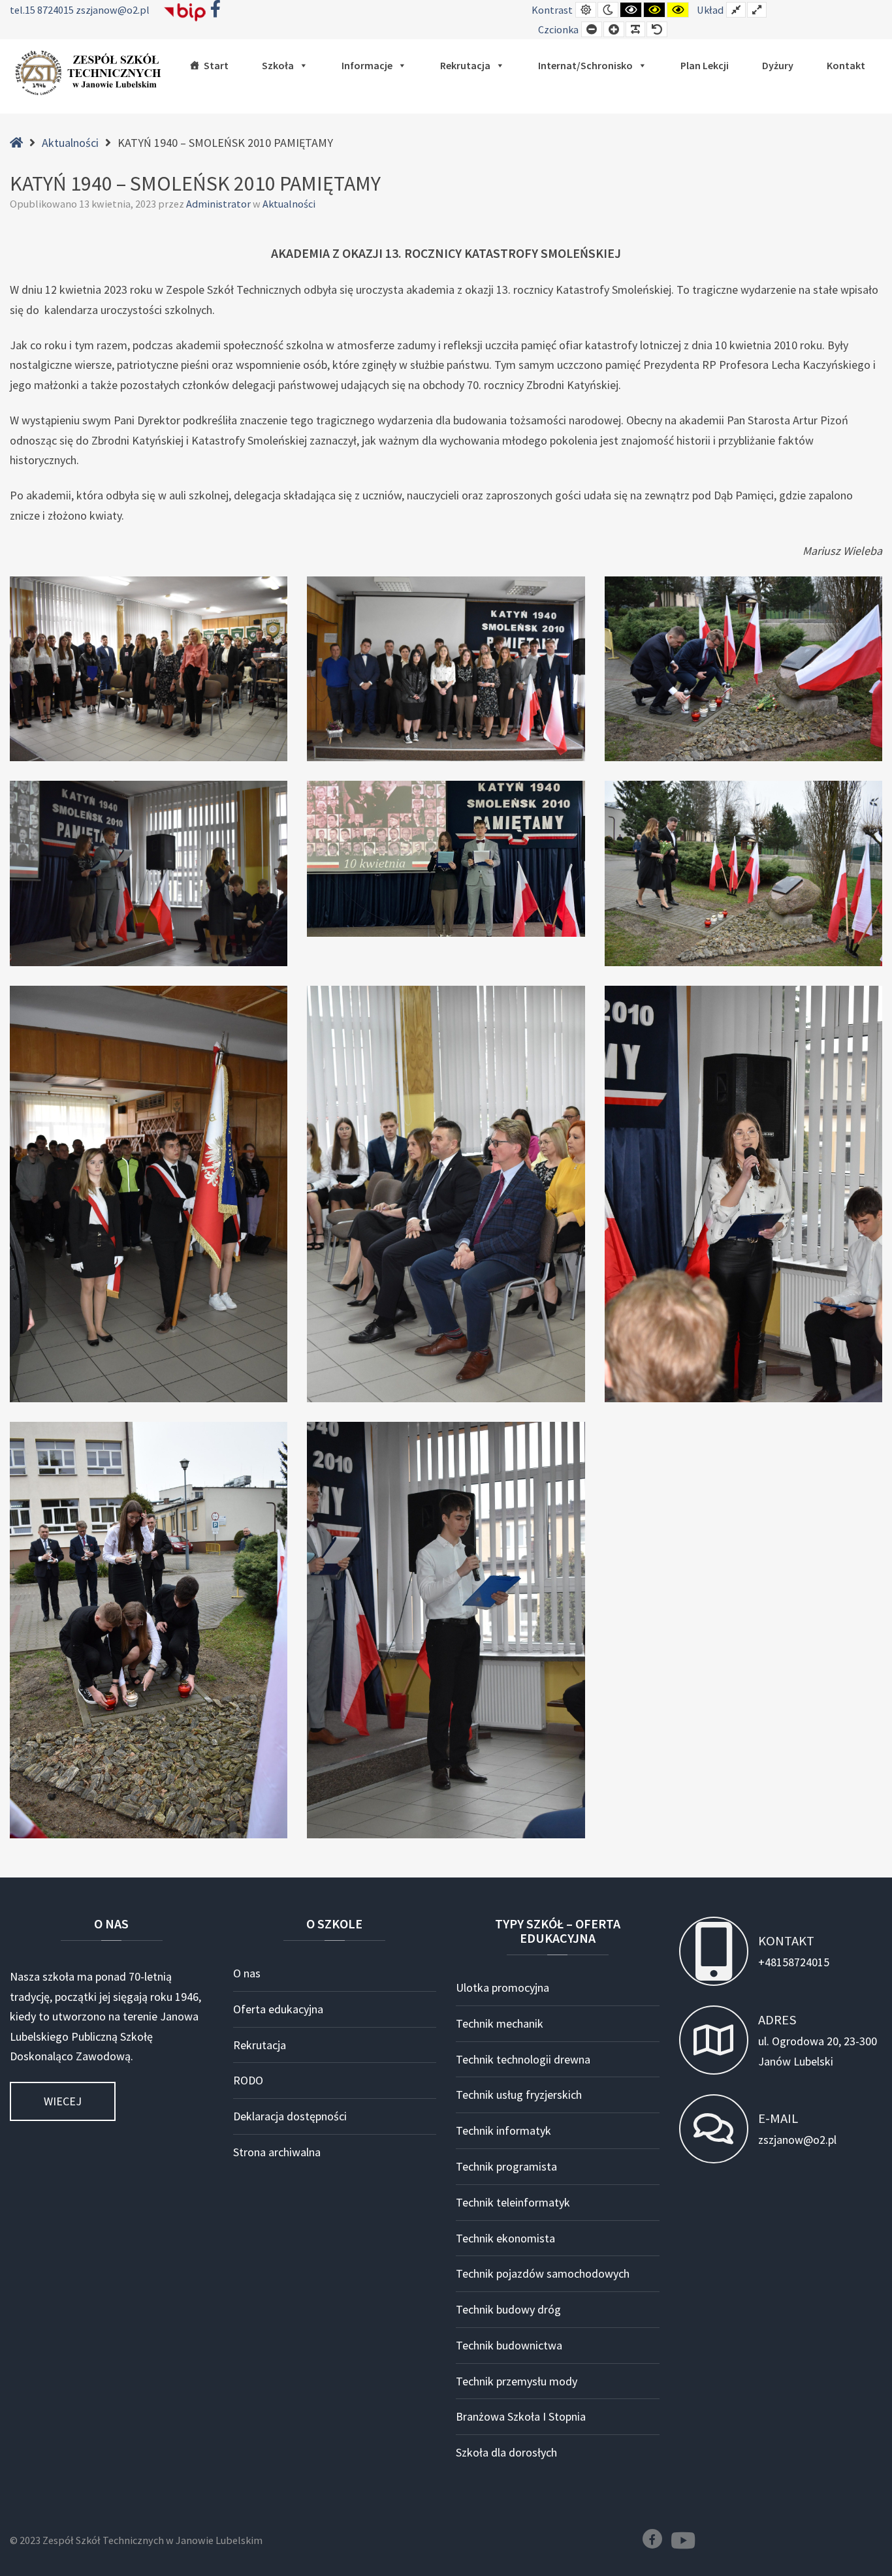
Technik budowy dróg (508, 2309)
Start (216, 65)
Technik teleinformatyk (513, 2202)
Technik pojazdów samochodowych (543, 2273)
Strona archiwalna (277, 2152)
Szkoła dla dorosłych (506, 2452)
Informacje (367, 65)
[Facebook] (652, 2539)
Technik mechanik (500, 2023)
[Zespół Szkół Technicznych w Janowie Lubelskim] (91, 73)
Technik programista (506, 2166)
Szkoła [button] (278, 65)
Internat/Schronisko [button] (585, 65)
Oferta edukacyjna (278, 2009)
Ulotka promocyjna (502, 1987)
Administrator (219, 204)
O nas (247, 1973)
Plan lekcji (705, 65)
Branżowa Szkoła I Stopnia (521, 2416)
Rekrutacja (465, 65)
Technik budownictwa (509, 2345)
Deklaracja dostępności (290, 2116)
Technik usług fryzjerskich (519, 2095)
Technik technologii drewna (523, 2059)
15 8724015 (50, 10)
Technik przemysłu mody (517, 2381)
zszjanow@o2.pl (113, 10)
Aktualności (70, 143)
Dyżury (778, 65)
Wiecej (63, 2101)
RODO (248, 2080)
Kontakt (846, 65)
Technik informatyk (503, 2130)
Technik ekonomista (505, 2238)
